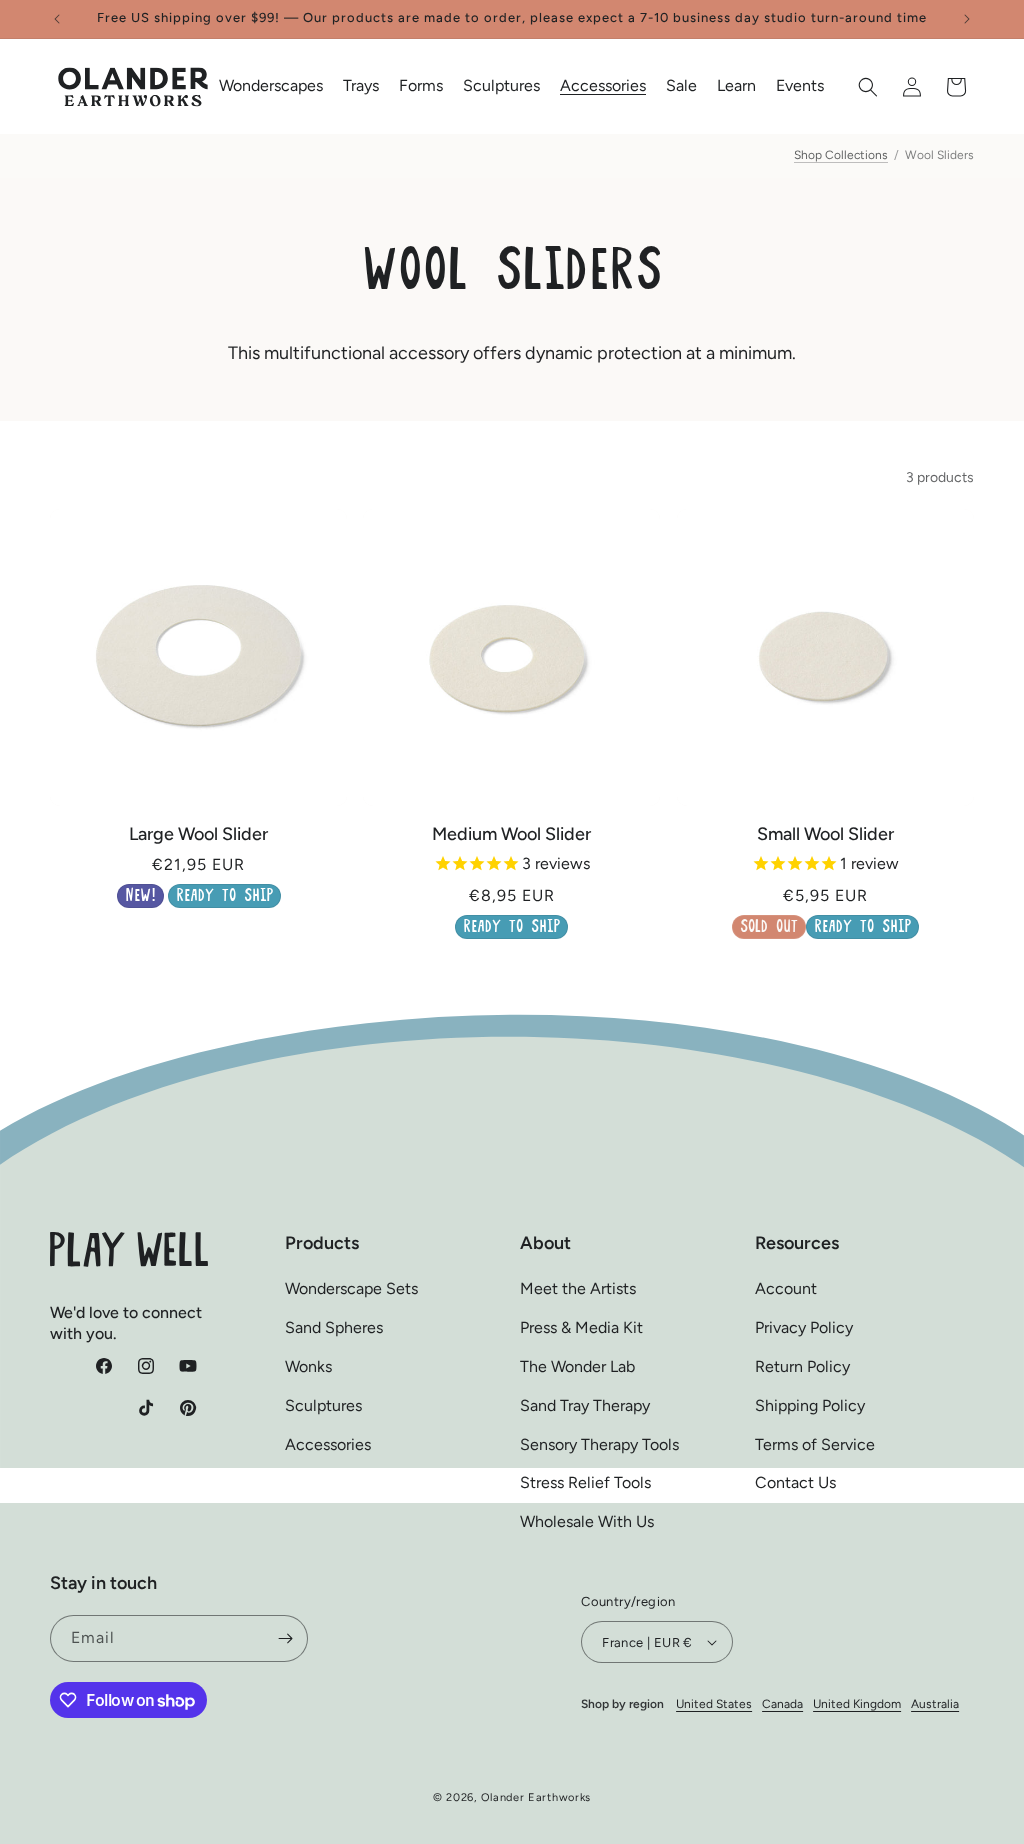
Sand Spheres (334, 1327)
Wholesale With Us (587, 1521)
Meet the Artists (578, 1288)
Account (786, 1288)
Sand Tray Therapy (585, 1405)
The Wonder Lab (577, 1366)
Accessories (328, 1444)
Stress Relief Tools (585, 1482)
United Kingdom (857, 1704)
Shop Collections (841, 155)
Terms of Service (815, 1444)
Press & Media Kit (581, 1327)
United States (714, 1704)
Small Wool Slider (825, 834)
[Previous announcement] (57, 19)
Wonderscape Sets (351, 1288)
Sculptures (323, 1405)
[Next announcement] (967, 19)
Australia (935, 1704)
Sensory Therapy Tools (599, 1444)
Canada (782, 1704)
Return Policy (802, 1366)
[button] (271, 86)
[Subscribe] (285, 1638)
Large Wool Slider (198, 834)
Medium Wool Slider (511, 834)
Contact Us (795, 1482)
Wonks (308, 1366)
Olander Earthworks (536, 1797)
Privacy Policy (804, 1327)
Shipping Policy (810, 1405)
